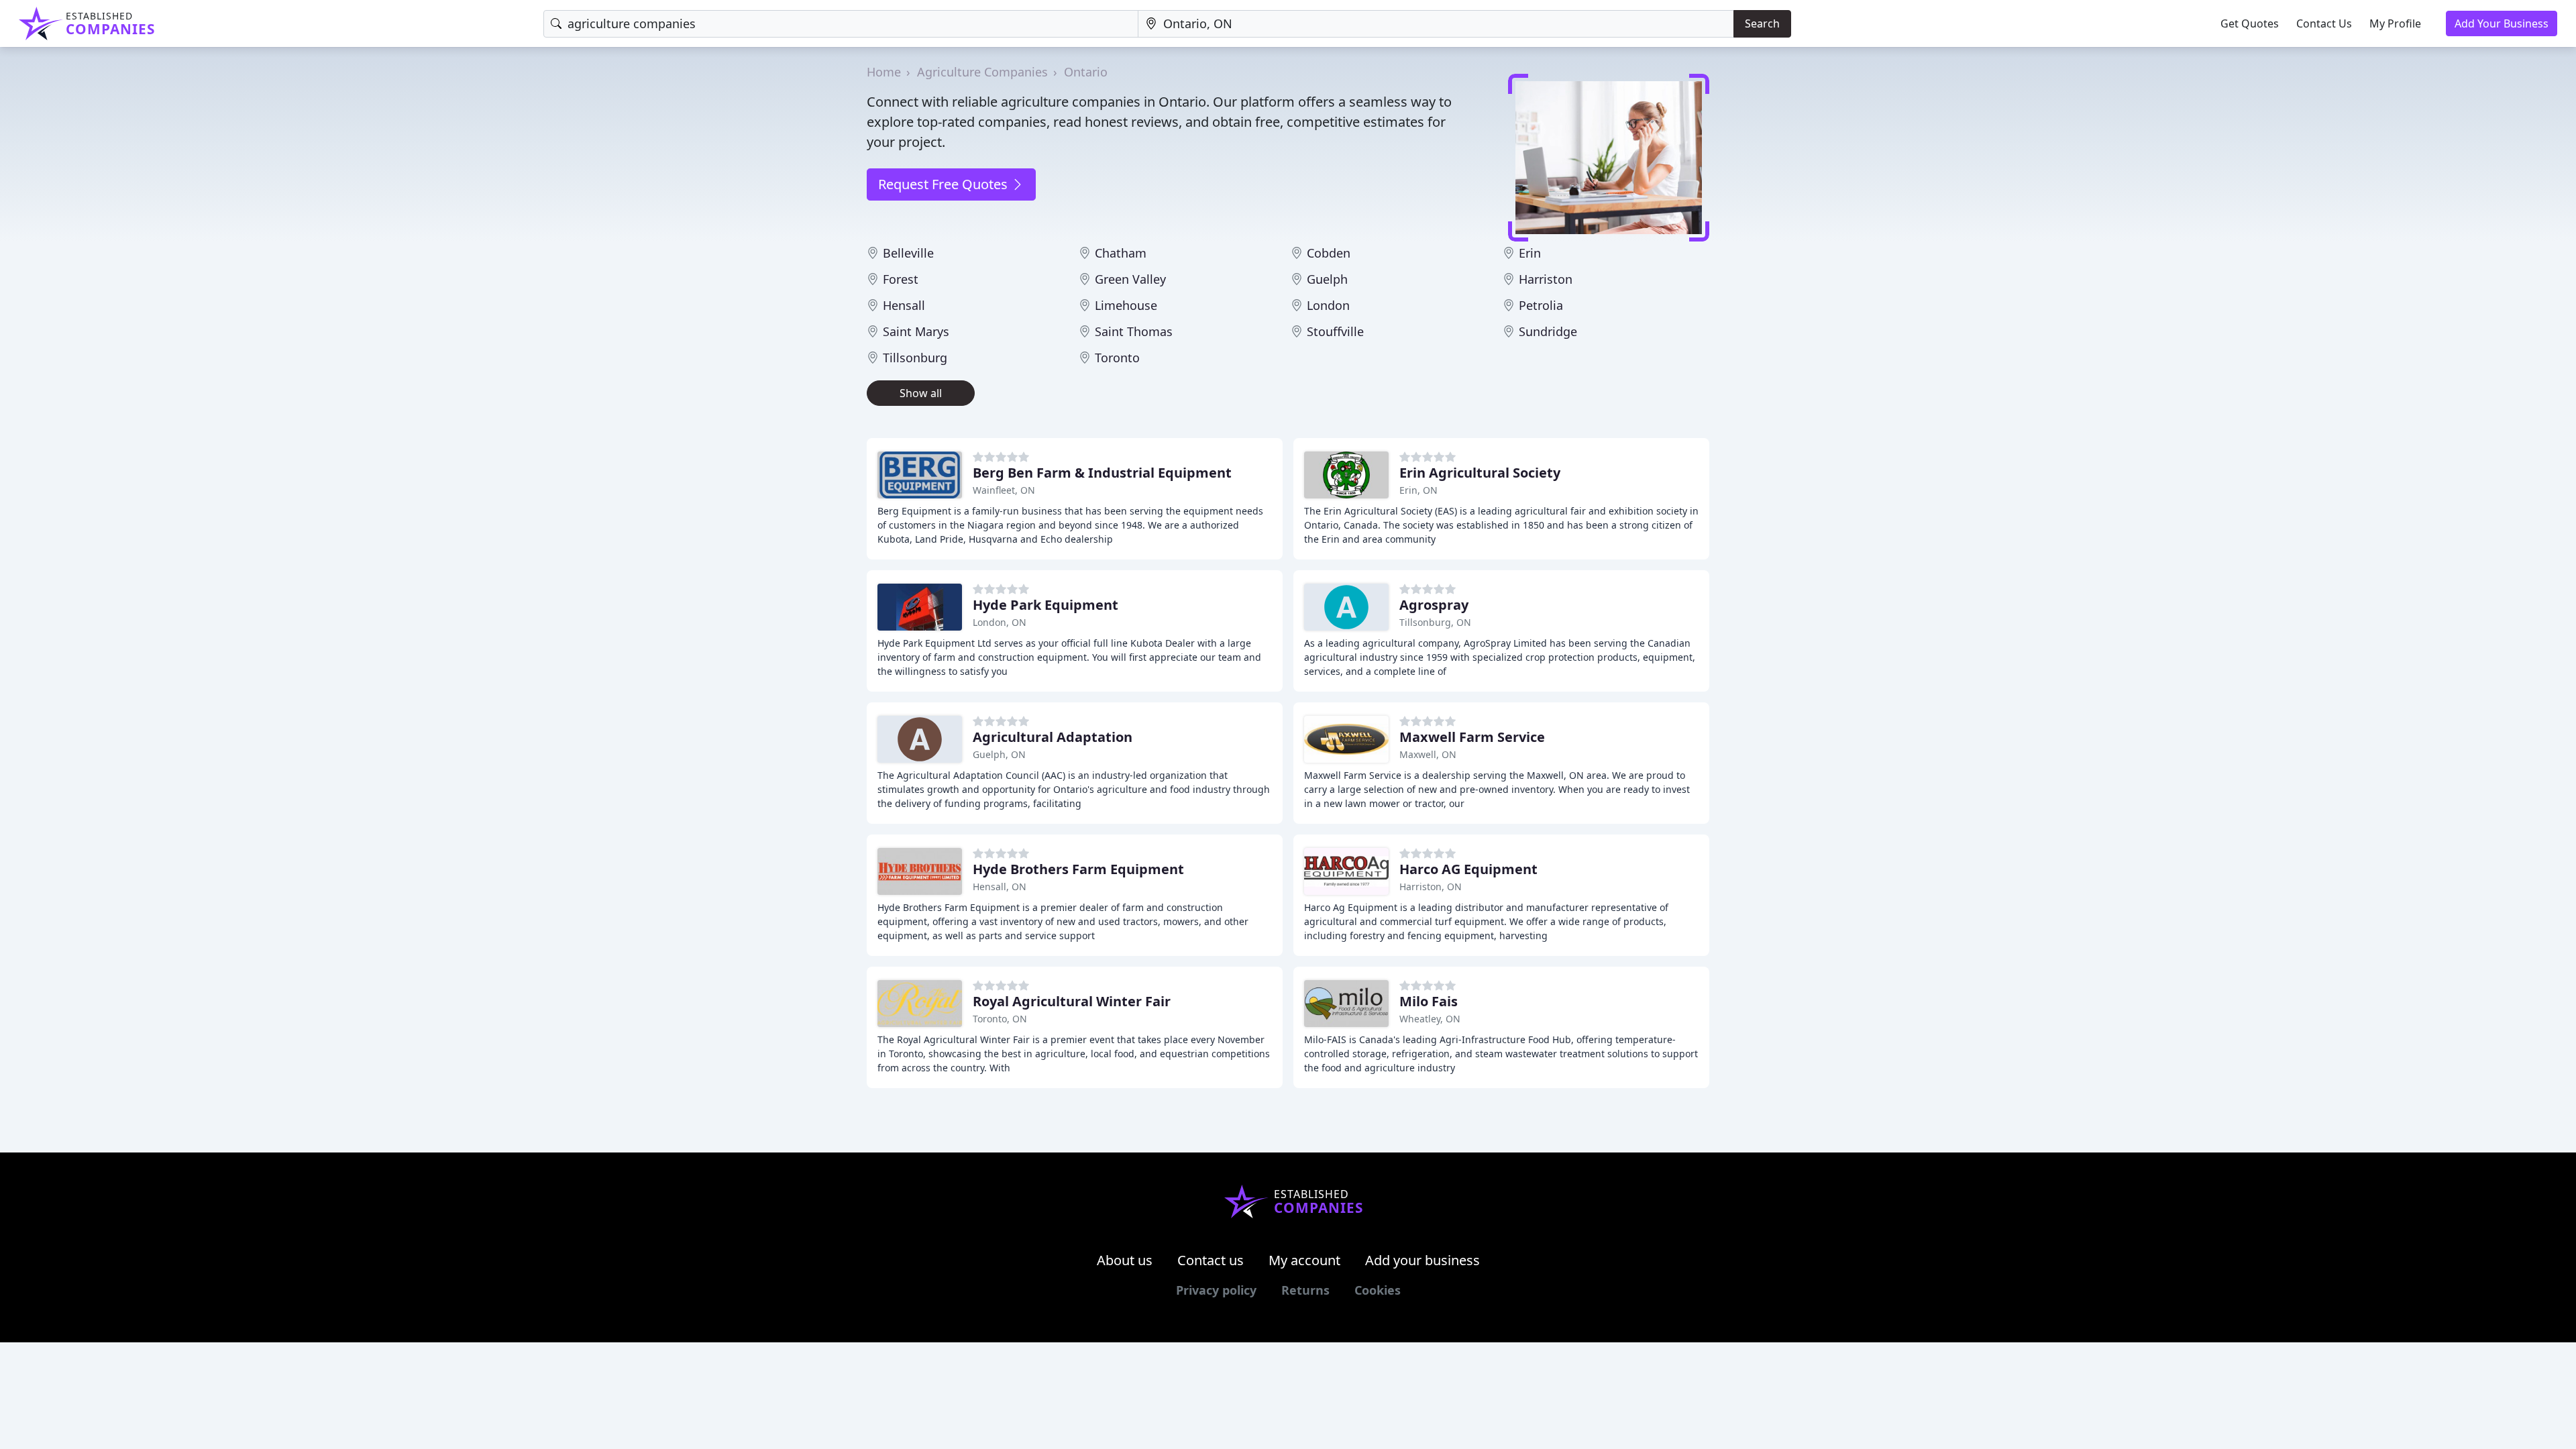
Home (884, 72)
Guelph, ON (999, 754)
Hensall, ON (1000, 887)
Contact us (1211, 1260)
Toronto (1117, 358)
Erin (1530, 253)
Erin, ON (1418, 490)
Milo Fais (1429, 1001)
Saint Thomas (1134, 331)
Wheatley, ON (1430, 1019)
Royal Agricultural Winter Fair (1072, 1001)
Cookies (1378, 1290)
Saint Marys (916, 331)
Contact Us (2324, 23)
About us (1125, 1260)
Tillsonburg (915, 358)
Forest (901, 279)
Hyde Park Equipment (1045, 605)
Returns (1305, 1290)
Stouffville (1335, 331)
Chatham (1121, 253)
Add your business (1423, 1260)
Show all (921, 393)
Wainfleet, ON (1004, 490)
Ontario (1086, 72)
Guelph (1327, 279)
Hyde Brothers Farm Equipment (1078, 869)
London (1328, 305)
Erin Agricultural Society (1480, 473)
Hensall (904, 305)
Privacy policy (1216, 1290)
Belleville (908, 253)
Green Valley (1130, 279)
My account (1304, 1260)
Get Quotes (2250, 23)
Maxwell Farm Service (1472, 737)
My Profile (2395, 23)
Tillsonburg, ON (1435, 622)
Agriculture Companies (982, 72)
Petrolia (1541, 305)
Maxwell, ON (1428, 754)
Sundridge (1548, 331)
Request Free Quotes (945, 184)
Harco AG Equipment (1468, 869)
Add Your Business (2502, 23)
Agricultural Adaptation (1053, 737)
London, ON (1000, 622)
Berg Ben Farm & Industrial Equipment (1102, 473)
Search (1762, 23)
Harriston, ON (1431, 887)
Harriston (1546, 279)
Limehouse (1126, 305)
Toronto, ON (1000, 1019)
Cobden (1329, 253)
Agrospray (1434, 605)
